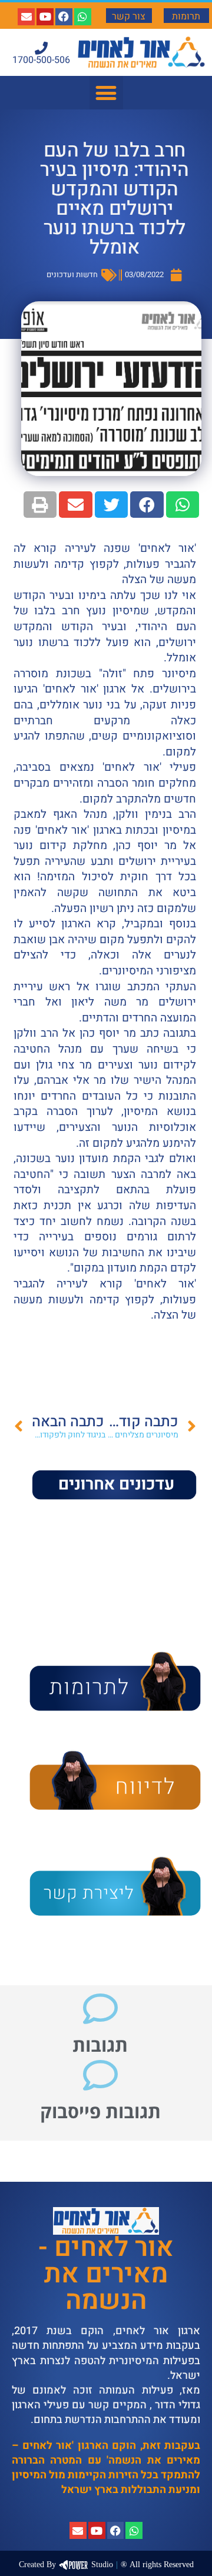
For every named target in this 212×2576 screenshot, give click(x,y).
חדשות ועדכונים (72, 274)
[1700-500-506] (41, 48)
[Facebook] (64, 17)
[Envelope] (26, 17)
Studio (66, 2565)
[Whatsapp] (83, 17)
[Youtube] (45, 17)
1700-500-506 (41, 60)
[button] (106, 93)
